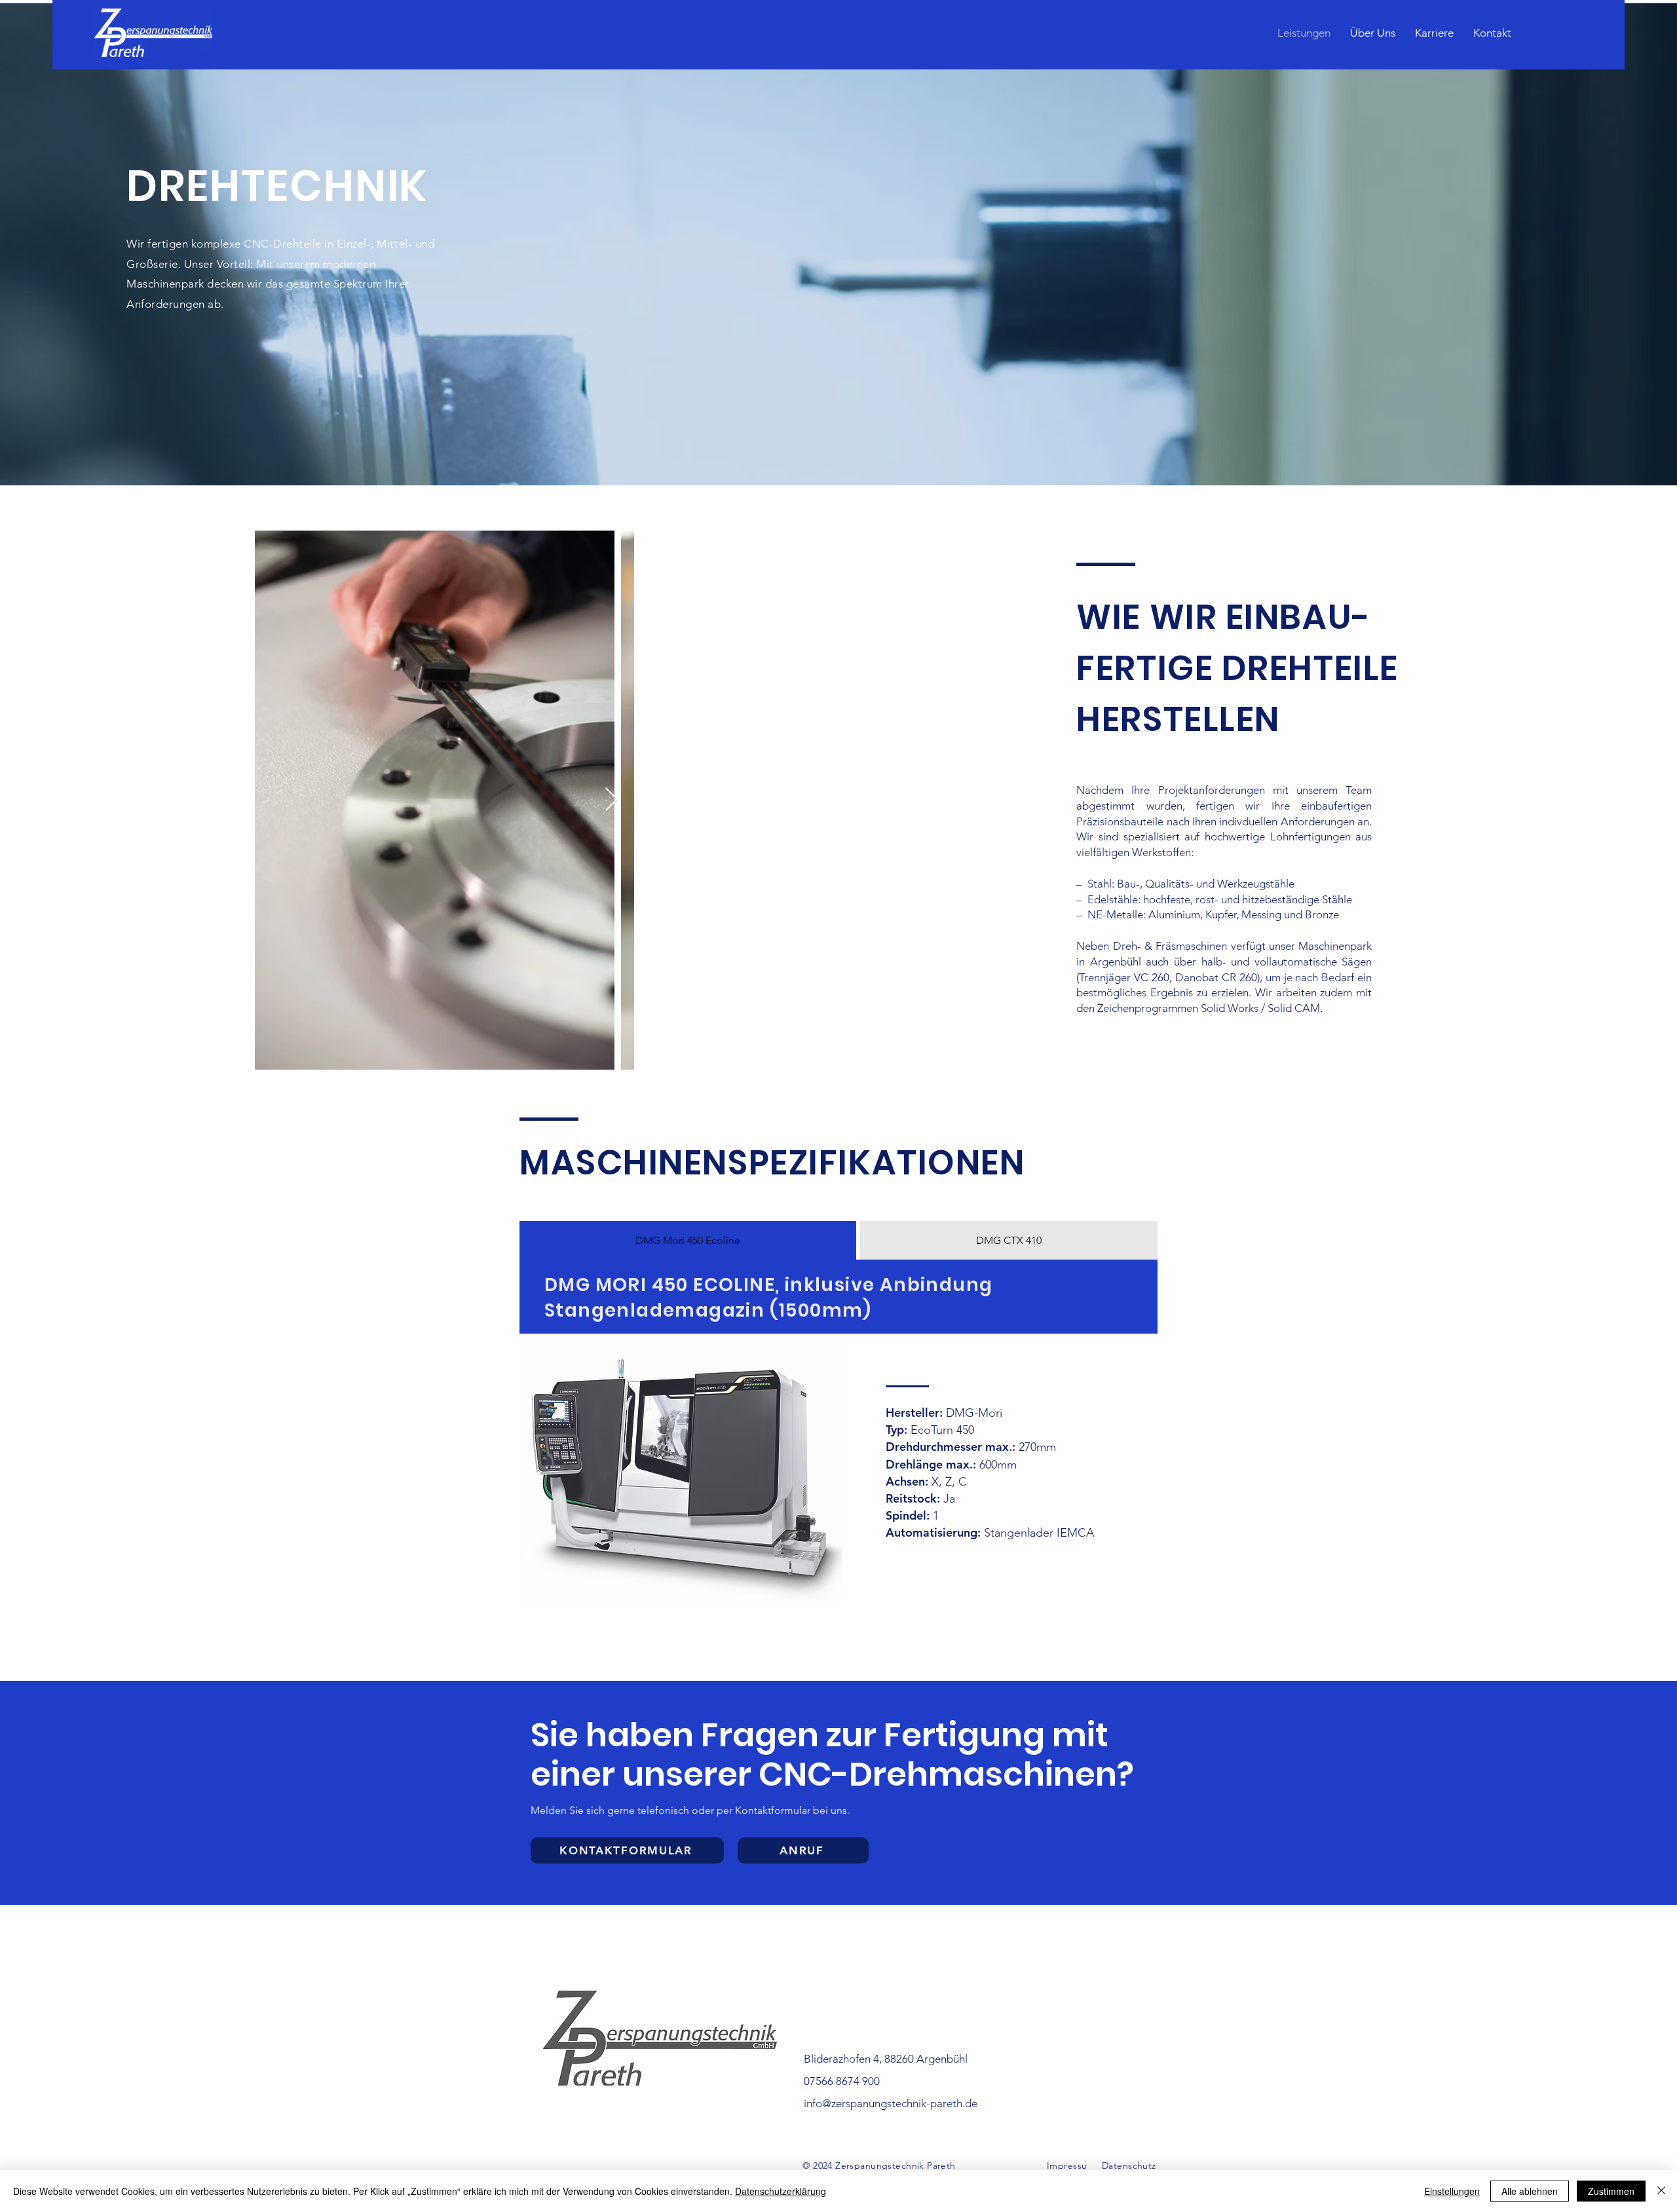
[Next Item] (612, 800)
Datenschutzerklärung (781, 2191)
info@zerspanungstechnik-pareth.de (891, 2103)
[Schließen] (1661, 2191)
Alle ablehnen (1530, 2191)
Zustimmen (1611, 2191)
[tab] (688, 1240)
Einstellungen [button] (1452, 2191)
